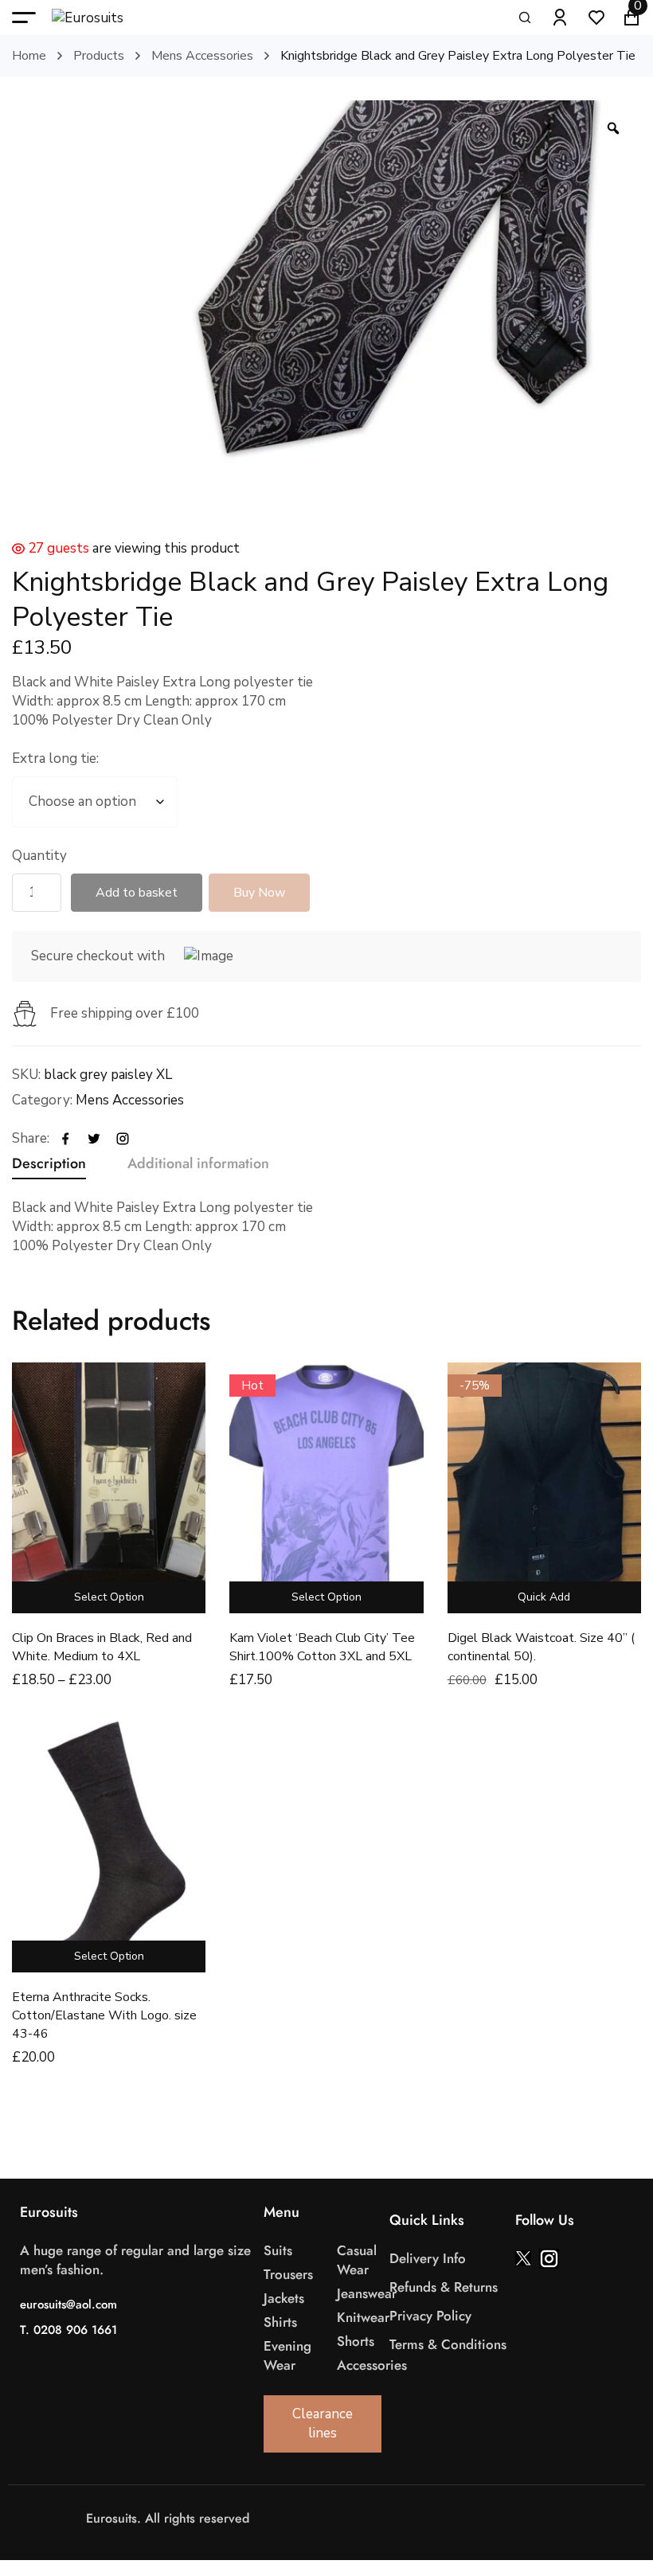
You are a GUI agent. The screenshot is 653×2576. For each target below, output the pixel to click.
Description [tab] (49, 1163)
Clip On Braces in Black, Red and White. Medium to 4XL (102, 1647)
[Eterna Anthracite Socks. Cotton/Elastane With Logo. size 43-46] (109, 1847)
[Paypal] (382, 2518)
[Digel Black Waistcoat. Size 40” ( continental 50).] (544, 1488)
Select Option (109, 1597)
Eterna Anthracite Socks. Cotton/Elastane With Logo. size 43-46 (104, 2015)
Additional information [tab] (198, 1163)
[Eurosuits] (104, 18)
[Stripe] (366, 2518)
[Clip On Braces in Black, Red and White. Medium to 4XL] (109, 1488)
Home (29, 56)
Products (99, 56)
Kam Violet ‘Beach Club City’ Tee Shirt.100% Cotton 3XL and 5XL (322, 1647)
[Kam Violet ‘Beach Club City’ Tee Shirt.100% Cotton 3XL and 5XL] (326, 1488)
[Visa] (334, 2518)
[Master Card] (350, 2518)
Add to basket (137, 893)
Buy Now (259, 893)
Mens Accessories (202, 56)
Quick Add (544, 1597)
